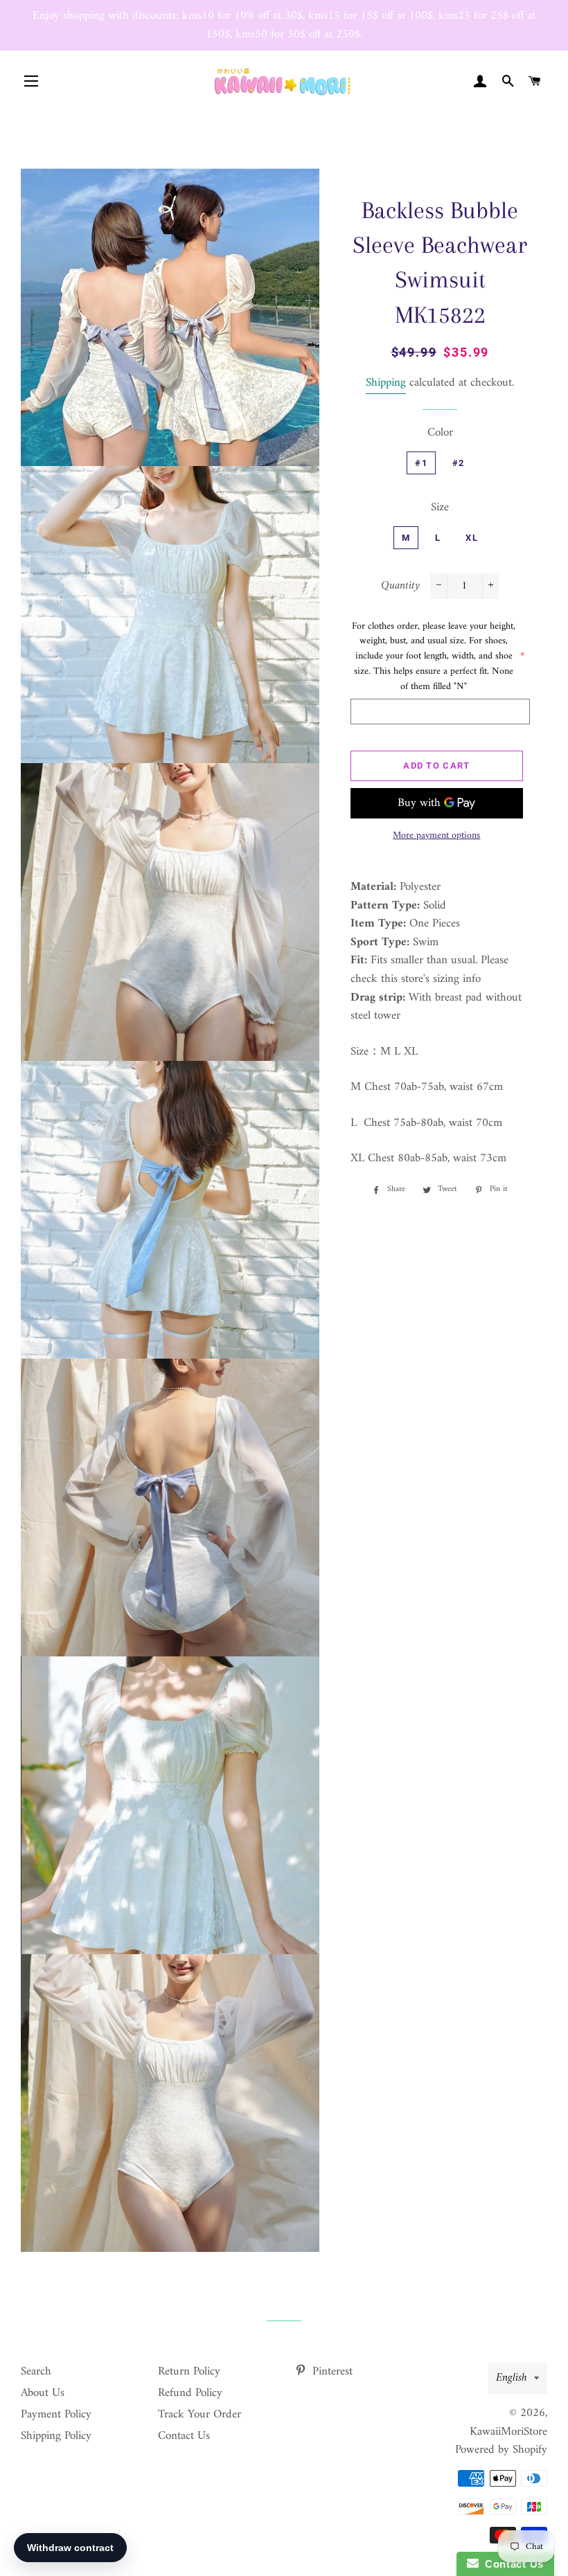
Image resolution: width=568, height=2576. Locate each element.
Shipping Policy (56, 2436)
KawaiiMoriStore (508, 2432)
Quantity (400, 586)
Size (440, 508)
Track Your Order (199, 2415)
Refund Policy (190, 2393)
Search (36, 2372)
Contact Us (184, 2436)
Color (440, 433)
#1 (421, 463)
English (512, 2378)
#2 (459, 463)
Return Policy (189, 2372)
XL (472, 538)
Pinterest (331, 2372)
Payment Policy (56, 2415)
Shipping (386, 383)
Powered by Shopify (501, 2450)
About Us (43, 2393)
